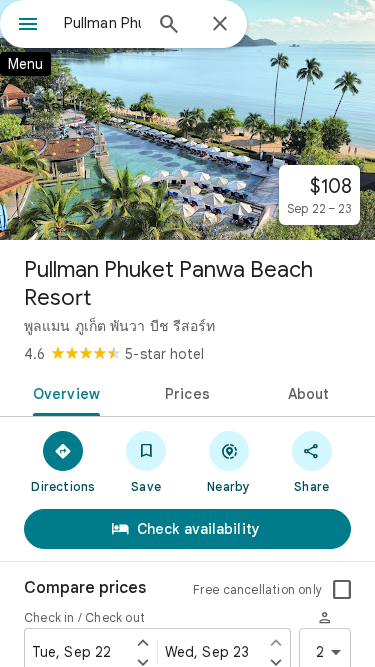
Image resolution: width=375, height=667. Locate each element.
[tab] (63, 392)
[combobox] (102, 23)
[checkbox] (342, 590)
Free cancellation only (257, 589)
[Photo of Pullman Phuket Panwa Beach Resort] (187, 120)
